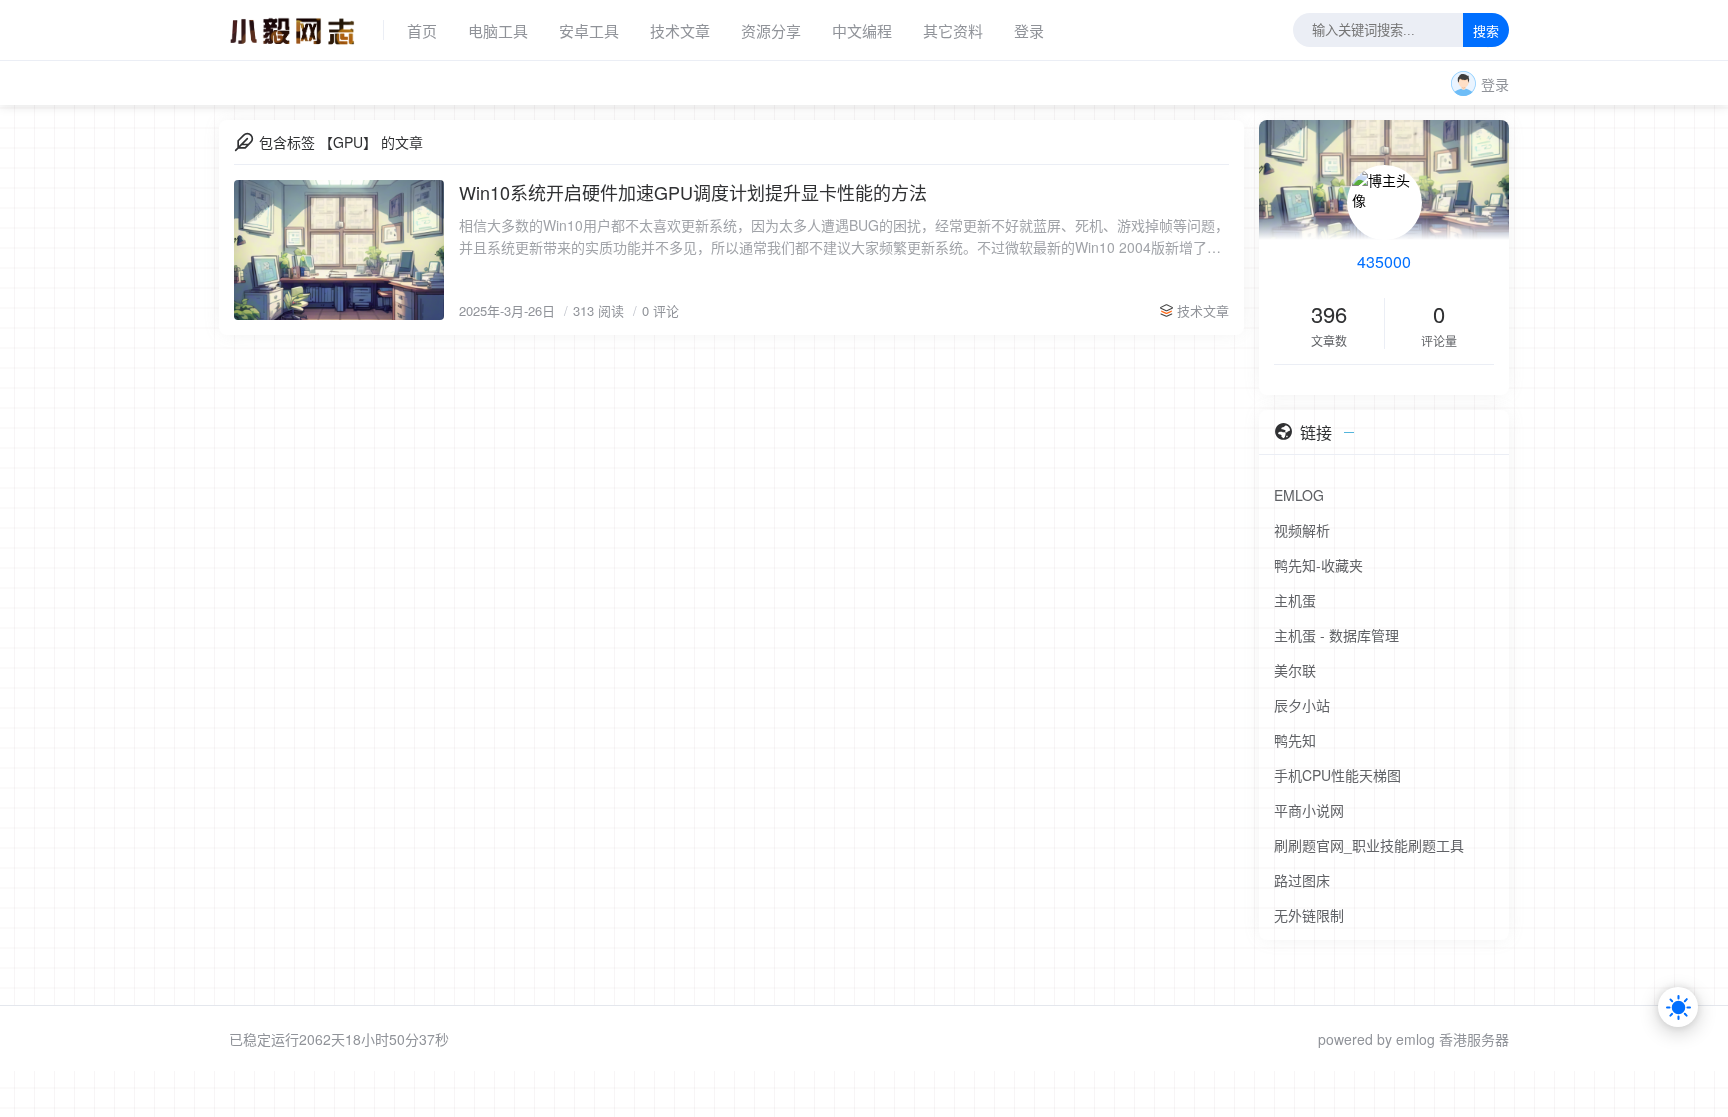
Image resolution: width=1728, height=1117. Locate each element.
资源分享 (771, 30)
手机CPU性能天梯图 (1337, 775)
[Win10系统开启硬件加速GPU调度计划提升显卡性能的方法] (339, 250)
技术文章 (680, 30)
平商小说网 (1309, 810)
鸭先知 (1295, 740)
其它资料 (953, 30)
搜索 (1486, 31)
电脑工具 (498, 30)
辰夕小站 (1302, 705)
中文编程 (862, 30)
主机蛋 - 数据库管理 (1336, 635)
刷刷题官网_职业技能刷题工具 (1369, 845)
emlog (1415, 1039)
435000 (1384, 261)
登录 (1029, 30)
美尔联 (1295, 670)
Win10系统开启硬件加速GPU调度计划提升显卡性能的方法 (693, 192)
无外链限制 (1309, 915)
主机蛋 (1295, 600)
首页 (422, 30)
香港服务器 (1474, 1039)
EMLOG (1299, 495)
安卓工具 (589, 30)
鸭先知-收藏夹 (1318, 565)
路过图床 (1302, 880)
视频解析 (1302, 530)
